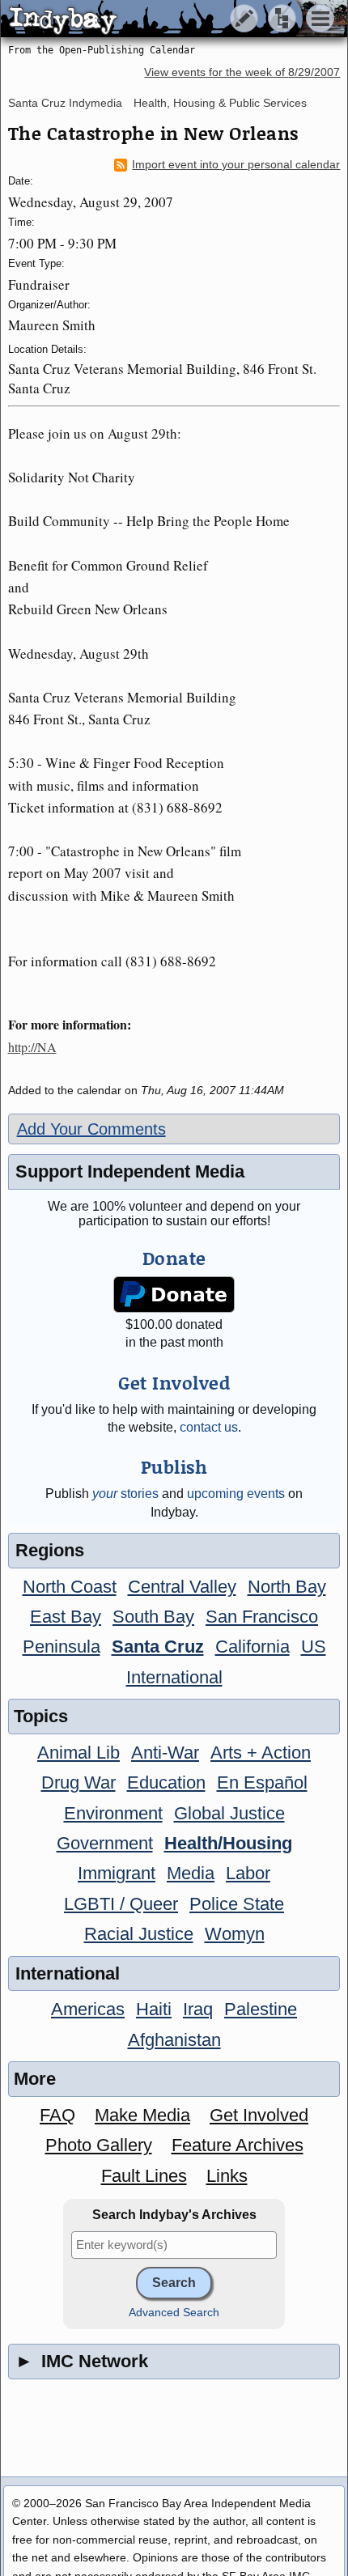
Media (191, 1873)
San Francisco (262, 1617)
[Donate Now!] (174, 1294)
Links (227, 2176)
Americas (88, 2009)
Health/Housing (228, 1843)
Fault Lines (144, 2176)
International (174, 1677)
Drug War (79, 1782)
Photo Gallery (99, 2145)
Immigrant (117, 1873)
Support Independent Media (130, 1171)
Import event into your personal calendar (236, 165)
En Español (262, 1782)
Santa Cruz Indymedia (65, 103)
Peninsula (62, 1647)
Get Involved (259, 2115)
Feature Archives (238, 2145)
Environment (113, 1813)
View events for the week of (242, 72)
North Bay (287, 1587)
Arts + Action (261, 1753)
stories (125, 1494)
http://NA (32, 1047)
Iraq (198, 2009)
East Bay (66, 1617)
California (253, 1647)
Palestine (261, 2009)
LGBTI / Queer (121, 1904)
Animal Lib (79, 1753)
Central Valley (182, 1587)
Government (105, 1843)
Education (166, 1782)
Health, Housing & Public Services (220, 103)
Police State (237, 1904)
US (314, 1647)
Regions (50, 1550)
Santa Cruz (158, 1647)
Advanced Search (174, 2313)
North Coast (70, 1587)
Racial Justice (139, 1934)
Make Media (142, 2115)
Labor (248, 1873)
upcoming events (236, 1494)
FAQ (57, 2115)
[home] (152, 19)
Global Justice (229, 1813)
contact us (209, 1427)
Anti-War (165, 1753)
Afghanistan (174, 2040)
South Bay (153, 1617)
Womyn (235, 1934)
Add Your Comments (91, 1129)
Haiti (154, 2009)
